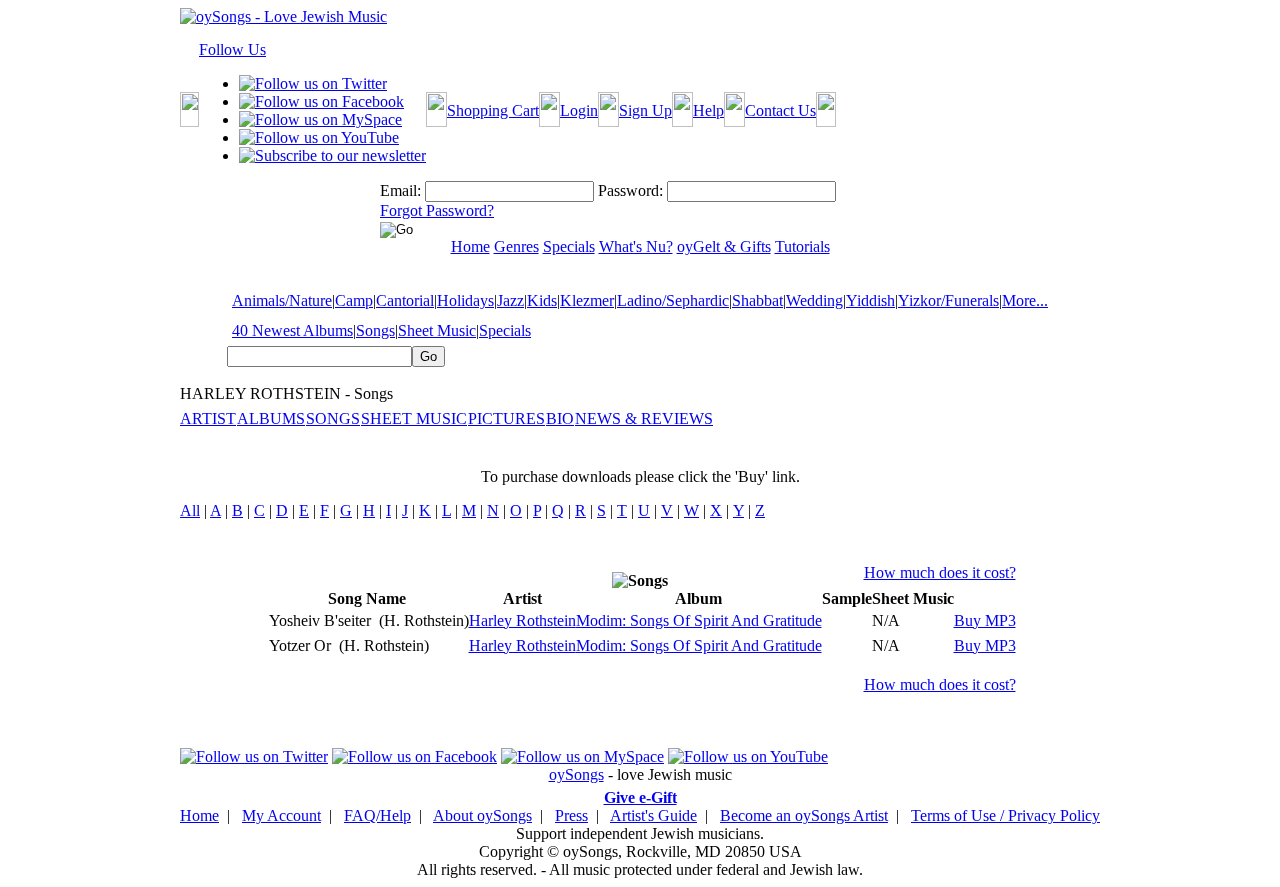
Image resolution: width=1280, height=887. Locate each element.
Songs (375, 330)
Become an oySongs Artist (804, 815)
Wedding (814, 300)
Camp (354, 300)
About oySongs (482, 815)
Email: (400, 190)
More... (1025, 300)
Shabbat (757, 300)
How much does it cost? (940, 572)
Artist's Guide (653, 815)
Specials (505, 330)
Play (834, 620)
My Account (281, 815)
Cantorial (405, 300)
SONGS (333, 418)
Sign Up (645, 110)
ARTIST (208, 418)
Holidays (465, 300)
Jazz (510, 300)
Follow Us (232, 49)
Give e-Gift (640, 797)
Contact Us (780, 110)
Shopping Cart (493, 110)
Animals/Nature (282, 300)
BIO (560, 418)
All (190, 510)
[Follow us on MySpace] (320, 119)
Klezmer (587, 300)
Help (708, 110)
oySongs (576, 774)
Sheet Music (437, 330)
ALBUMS (271, 418)
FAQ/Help (377, 815)
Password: (630, 190)
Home (199, 815)
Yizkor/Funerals (948, 300)
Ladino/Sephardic (673, 300)
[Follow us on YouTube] (319, 137)
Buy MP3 (985, 620)
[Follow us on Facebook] (321, 101)
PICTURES (506, 418)
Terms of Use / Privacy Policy (1005, 815)
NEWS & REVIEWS (644, 418)
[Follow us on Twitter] (313, 83)
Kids (542, 300)
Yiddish (870, 300)
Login (579, 110)
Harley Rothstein (522, 620)
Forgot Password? (437, 210)
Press (571, 815)
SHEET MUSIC (414, 418)
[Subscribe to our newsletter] (332, 155)
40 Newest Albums (292, 330)
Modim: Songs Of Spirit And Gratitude (699, 620)
